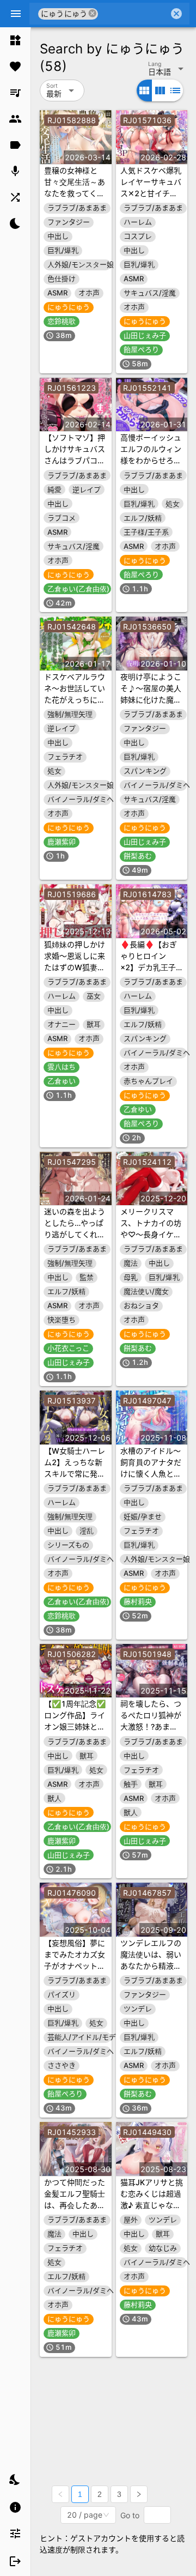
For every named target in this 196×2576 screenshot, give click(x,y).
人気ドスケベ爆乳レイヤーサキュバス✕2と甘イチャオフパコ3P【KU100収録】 (151, 193)
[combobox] (133, 14)
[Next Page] (139, 2494)
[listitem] (15, 40)
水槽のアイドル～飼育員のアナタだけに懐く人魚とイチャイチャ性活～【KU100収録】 (151, 1474)
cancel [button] (93, 13)
